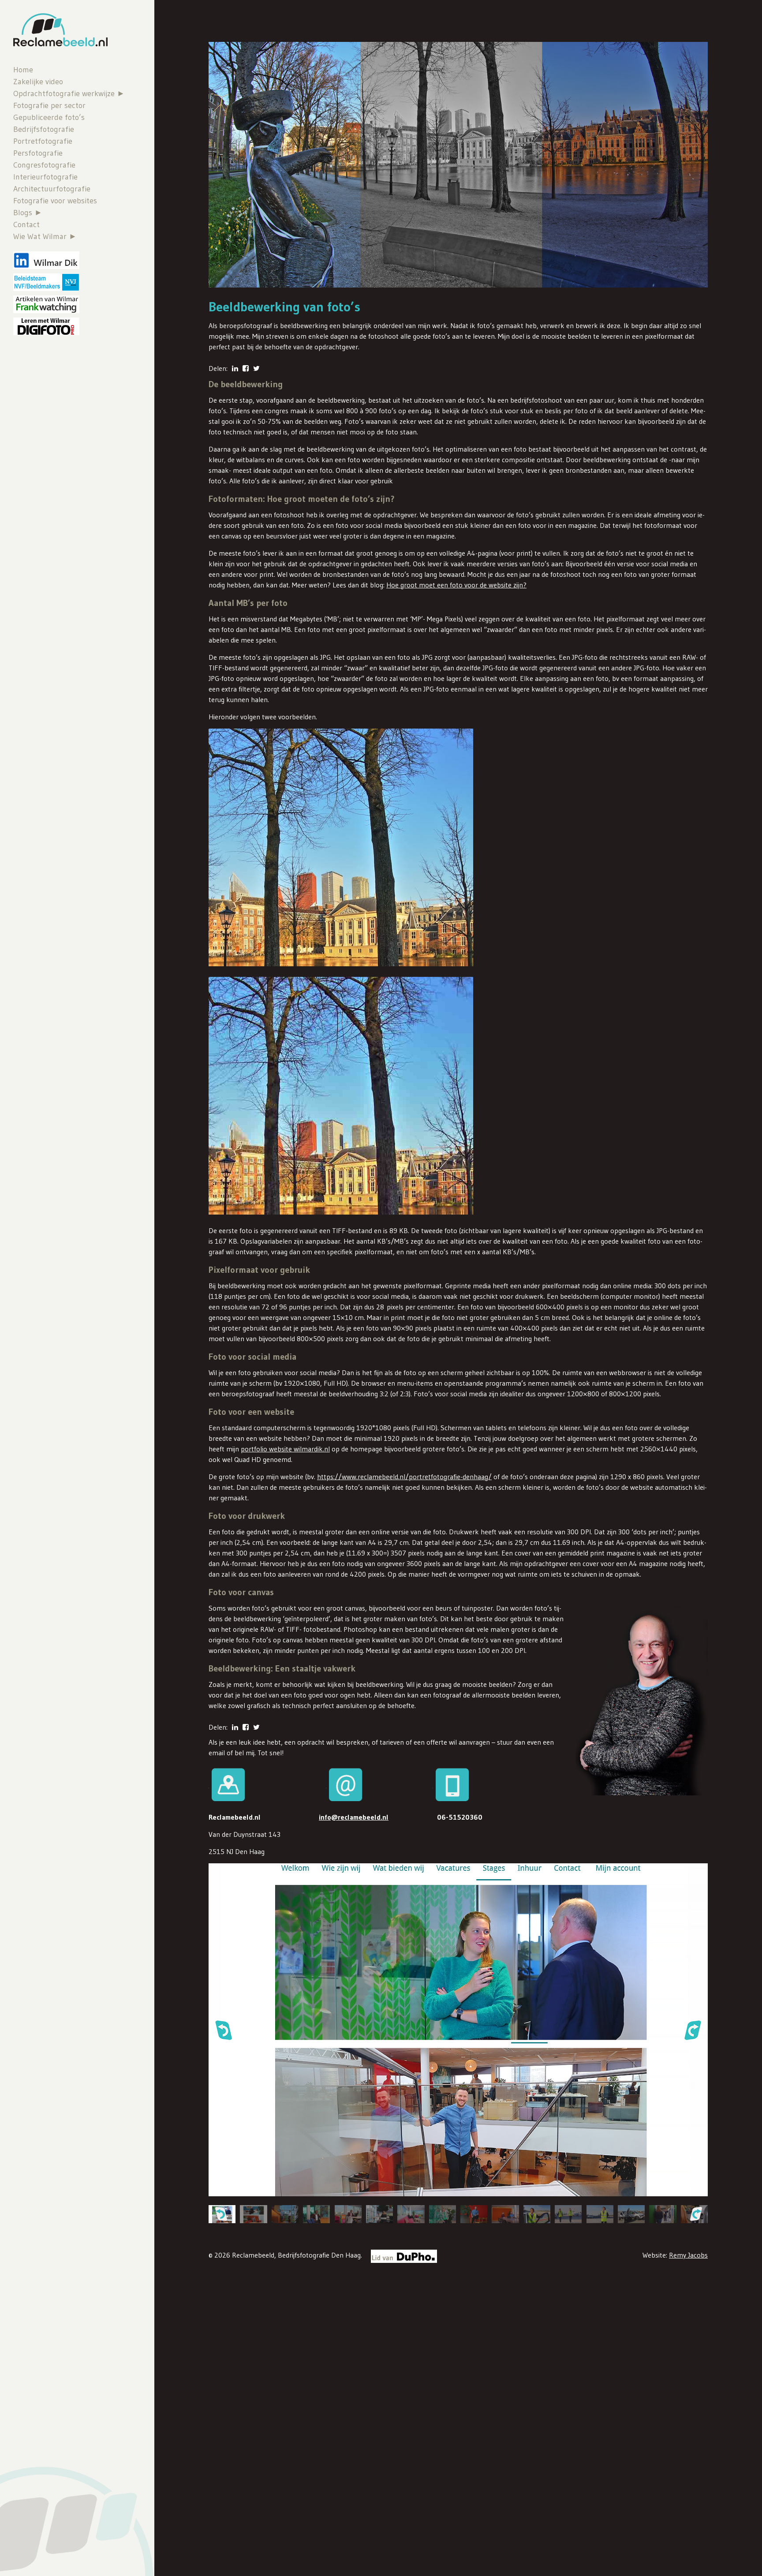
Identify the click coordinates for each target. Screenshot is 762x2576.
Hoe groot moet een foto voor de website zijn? (456, 585)
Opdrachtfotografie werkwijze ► (69, 93)
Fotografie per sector (49, 105)
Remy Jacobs (688, 2255)
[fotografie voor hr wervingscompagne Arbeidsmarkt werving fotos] (253, 2214)
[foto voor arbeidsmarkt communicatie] (568, 2214)
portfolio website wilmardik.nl (285, 1449)
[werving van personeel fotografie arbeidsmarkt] (505, 2214)
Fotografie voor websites (55, 201)
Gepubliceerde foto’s (49, 117)
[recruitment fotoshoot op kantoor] (316, 2214)
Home (23, 70)
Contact (26, 224)
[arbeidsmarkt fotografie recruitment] (474, 2214)
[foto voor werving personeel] (663, 2214)
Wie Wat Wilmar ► (45, 236)
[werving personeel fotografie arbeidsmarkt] (537, 2214)
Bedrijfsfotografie (44, 129)
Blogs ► (28, 213)
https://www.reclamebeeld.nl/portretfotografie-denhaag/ (404, 1477)
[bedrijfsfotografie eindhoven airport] (600, 2214)
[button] (223, 2030)
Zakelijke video (38, 82)
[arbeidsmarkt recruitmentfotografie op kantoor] (348, 2214)
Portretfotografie (43, 141)
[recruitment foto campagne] (443, 2214)
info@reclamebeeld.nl (354, 1817)
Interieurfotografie (45, 177)
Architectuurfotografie (52, 189)
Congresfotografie (44, 165)
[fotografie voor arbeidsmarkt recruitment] (285, 2214)
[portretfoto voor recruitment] (411, 2214)
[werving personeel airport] (631, 2214)
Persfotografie (38, 153)
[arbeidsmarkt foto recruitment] (379, 2214)
